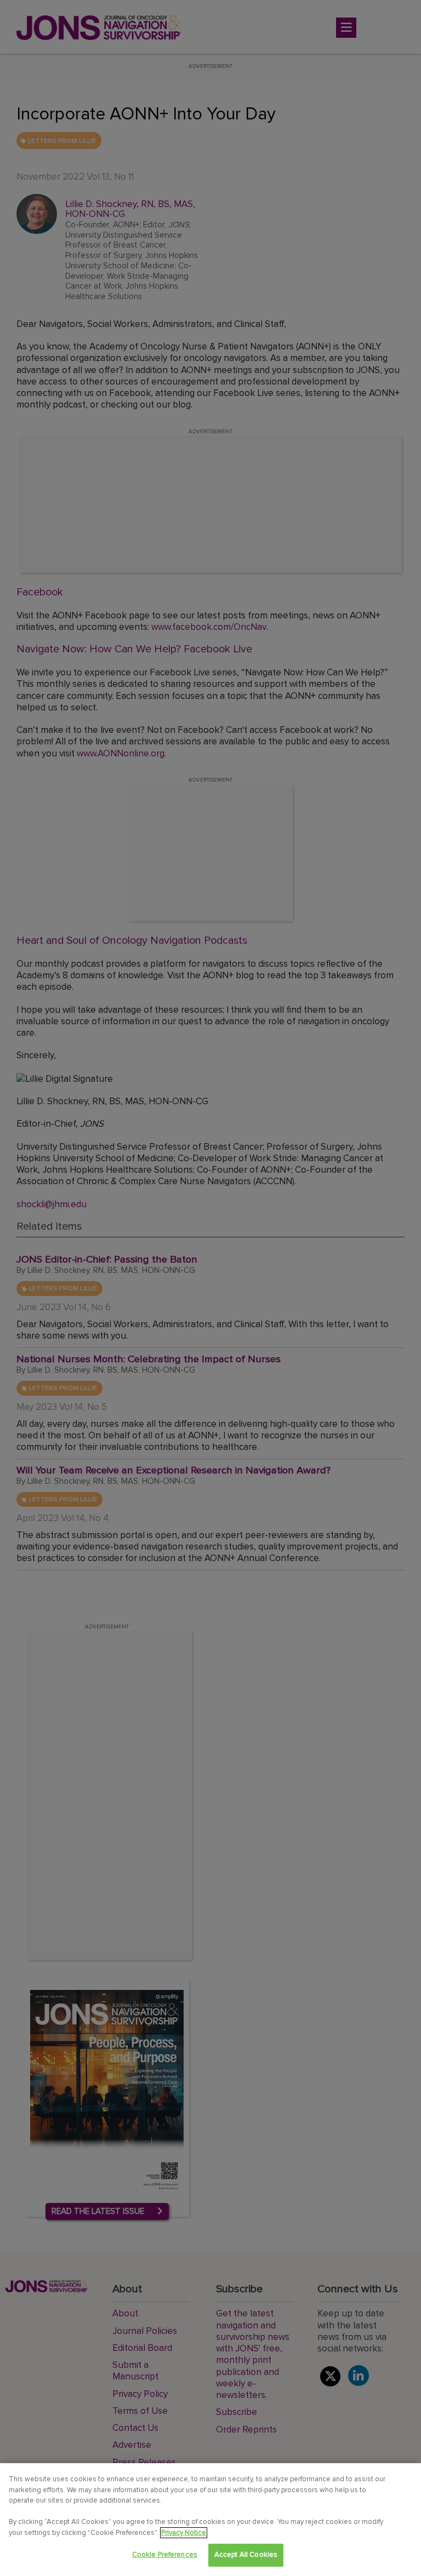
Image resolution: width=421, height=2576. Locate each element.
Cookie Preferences (165, 2555)
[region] (210, 2520)
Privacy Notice (184, 2533)
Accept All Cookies (246, 2555)
